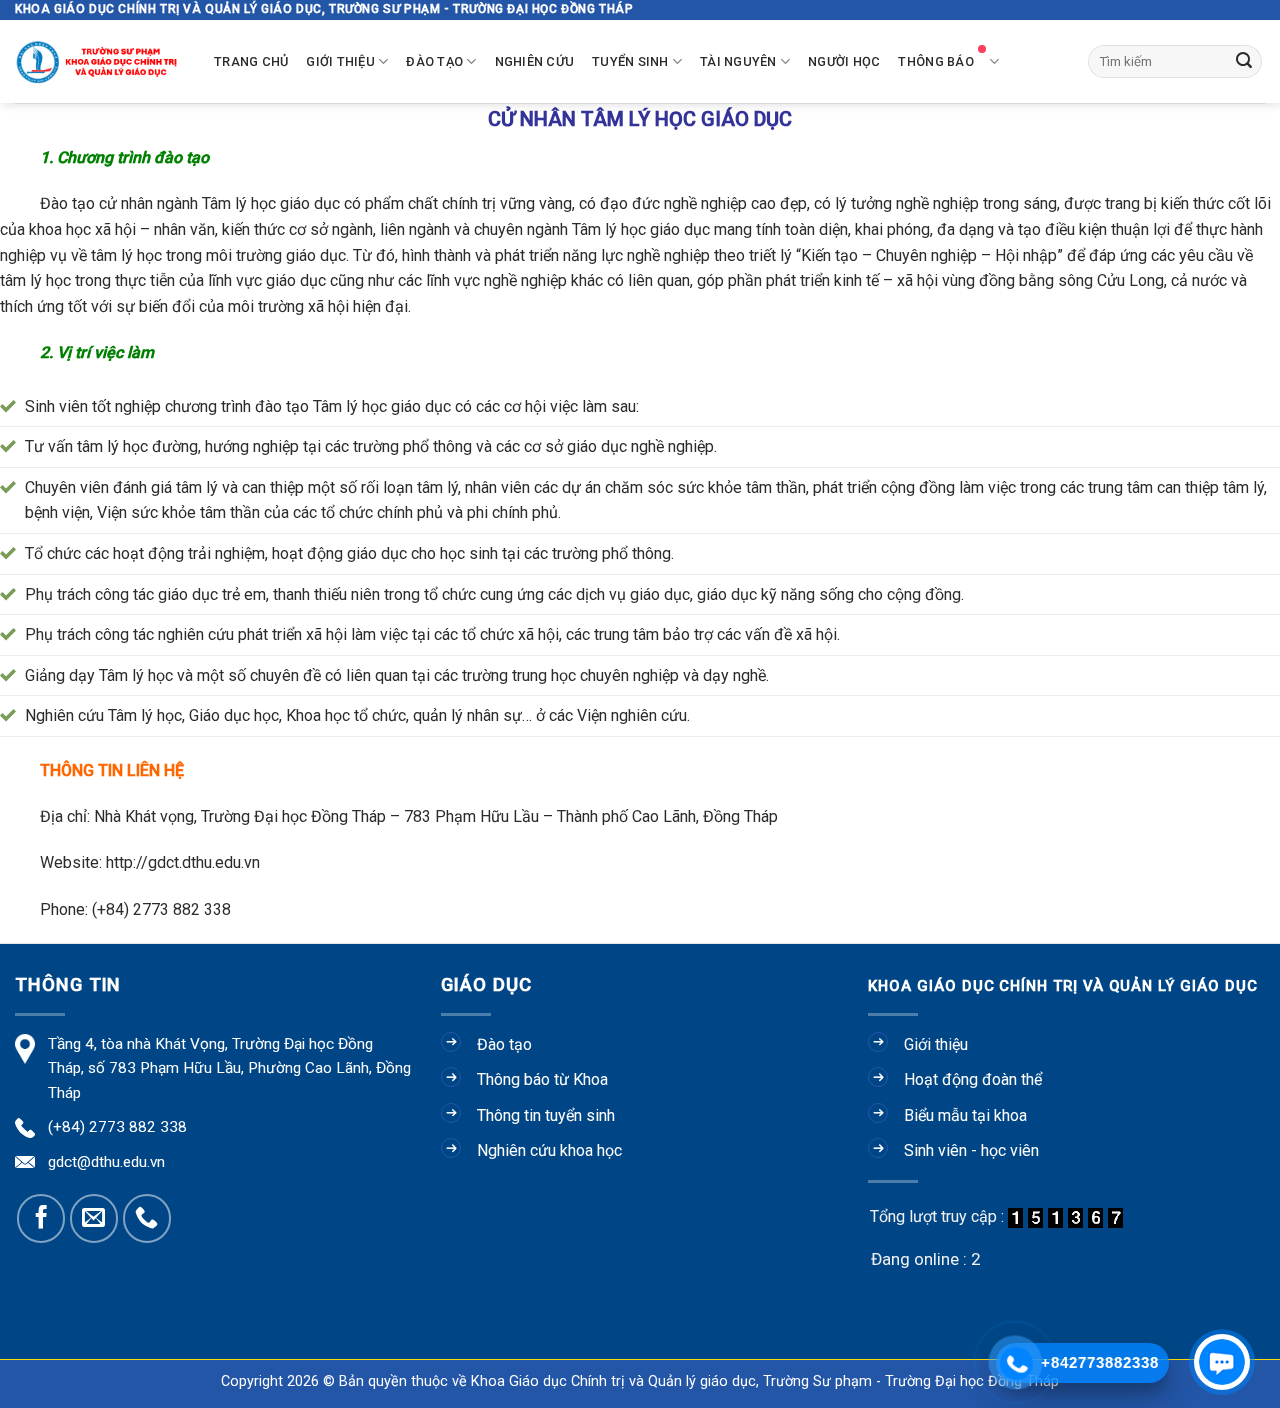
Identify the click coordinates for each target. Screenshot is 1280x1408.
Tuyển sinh (630, 61)
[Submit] (1244, 62)
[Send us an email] (94, 1218)
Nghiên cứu (535, 61)
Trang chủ (251, 61)
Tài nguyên (738, 61)
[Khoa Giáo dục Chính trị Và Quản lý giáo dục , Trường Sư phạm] (99, 61)
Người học (844, 61)
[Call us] (147, 1218)
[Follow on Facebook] (41, 1218)
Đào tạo (434, 61)
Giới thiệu (340, 61)
